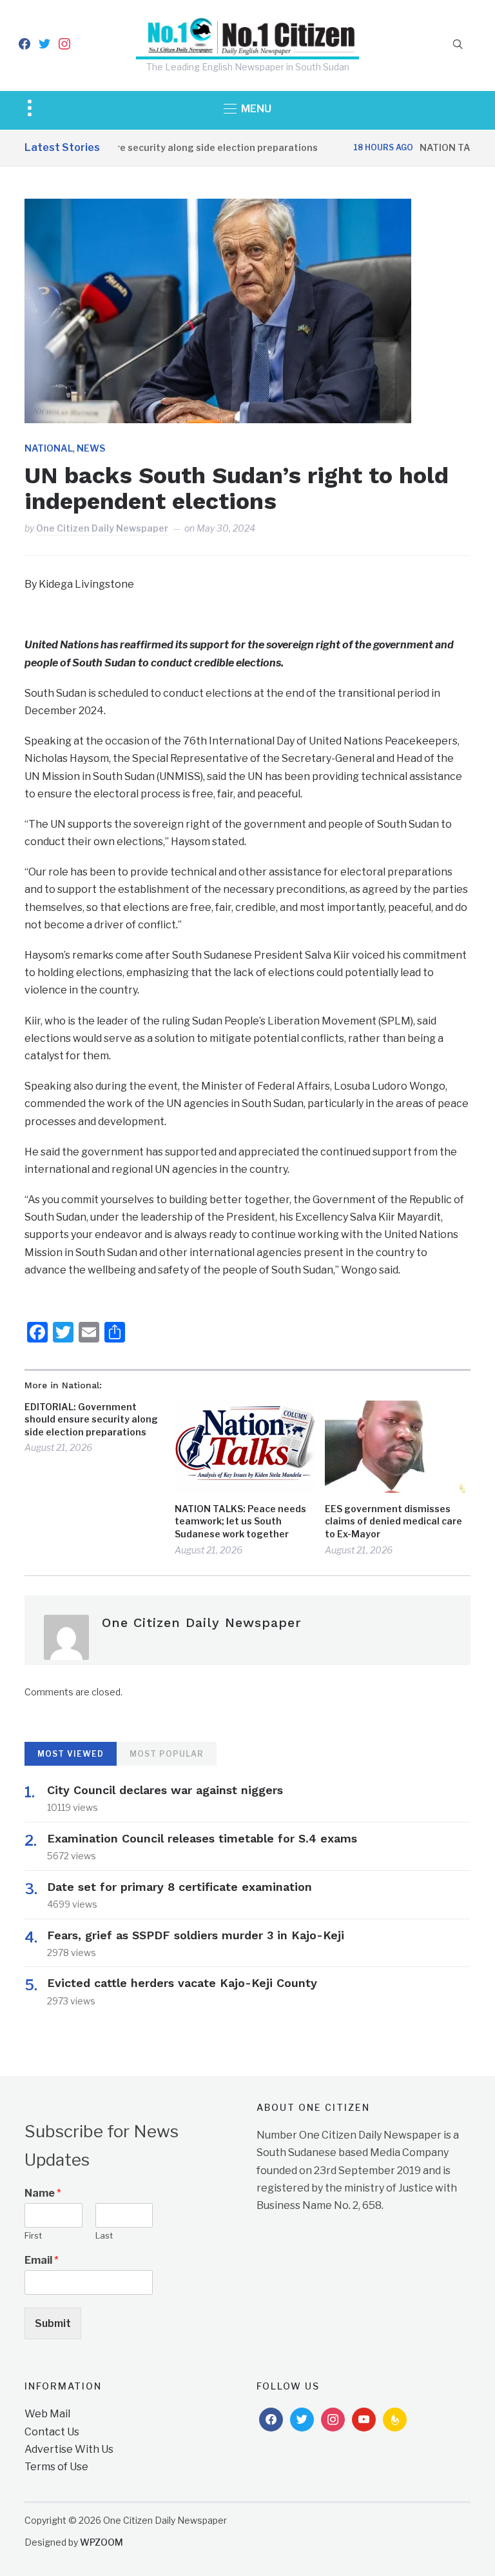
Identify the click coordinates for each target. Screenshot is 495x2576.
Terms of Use (56, 2467)
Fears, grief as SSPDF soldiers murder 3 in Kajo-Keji (196, 1935)
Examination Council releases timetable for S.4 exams (202, 1838)
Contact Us (52, 2432)
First (33, 2235)
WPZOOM (102, 2542)
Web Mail (47, 2414)
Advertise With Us (69, 2449)
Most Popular (167, 1754)
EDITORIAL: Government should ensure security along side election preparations (91, 1419)
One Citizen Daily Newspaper (102, 528)
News (91, 448)
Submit (53, 2323)
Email (42, 2260)
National (49, 448)
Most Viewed (71, 1754)
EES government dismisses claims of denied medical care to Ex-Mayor (393, 1521)
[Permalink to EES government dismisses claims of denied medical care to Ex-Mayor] (395, 1447)
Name (43, 2193)
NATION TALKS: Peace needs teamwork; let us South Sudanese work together (240, 1521)
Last (104, 2235)
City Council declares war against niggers (165, 1790)
